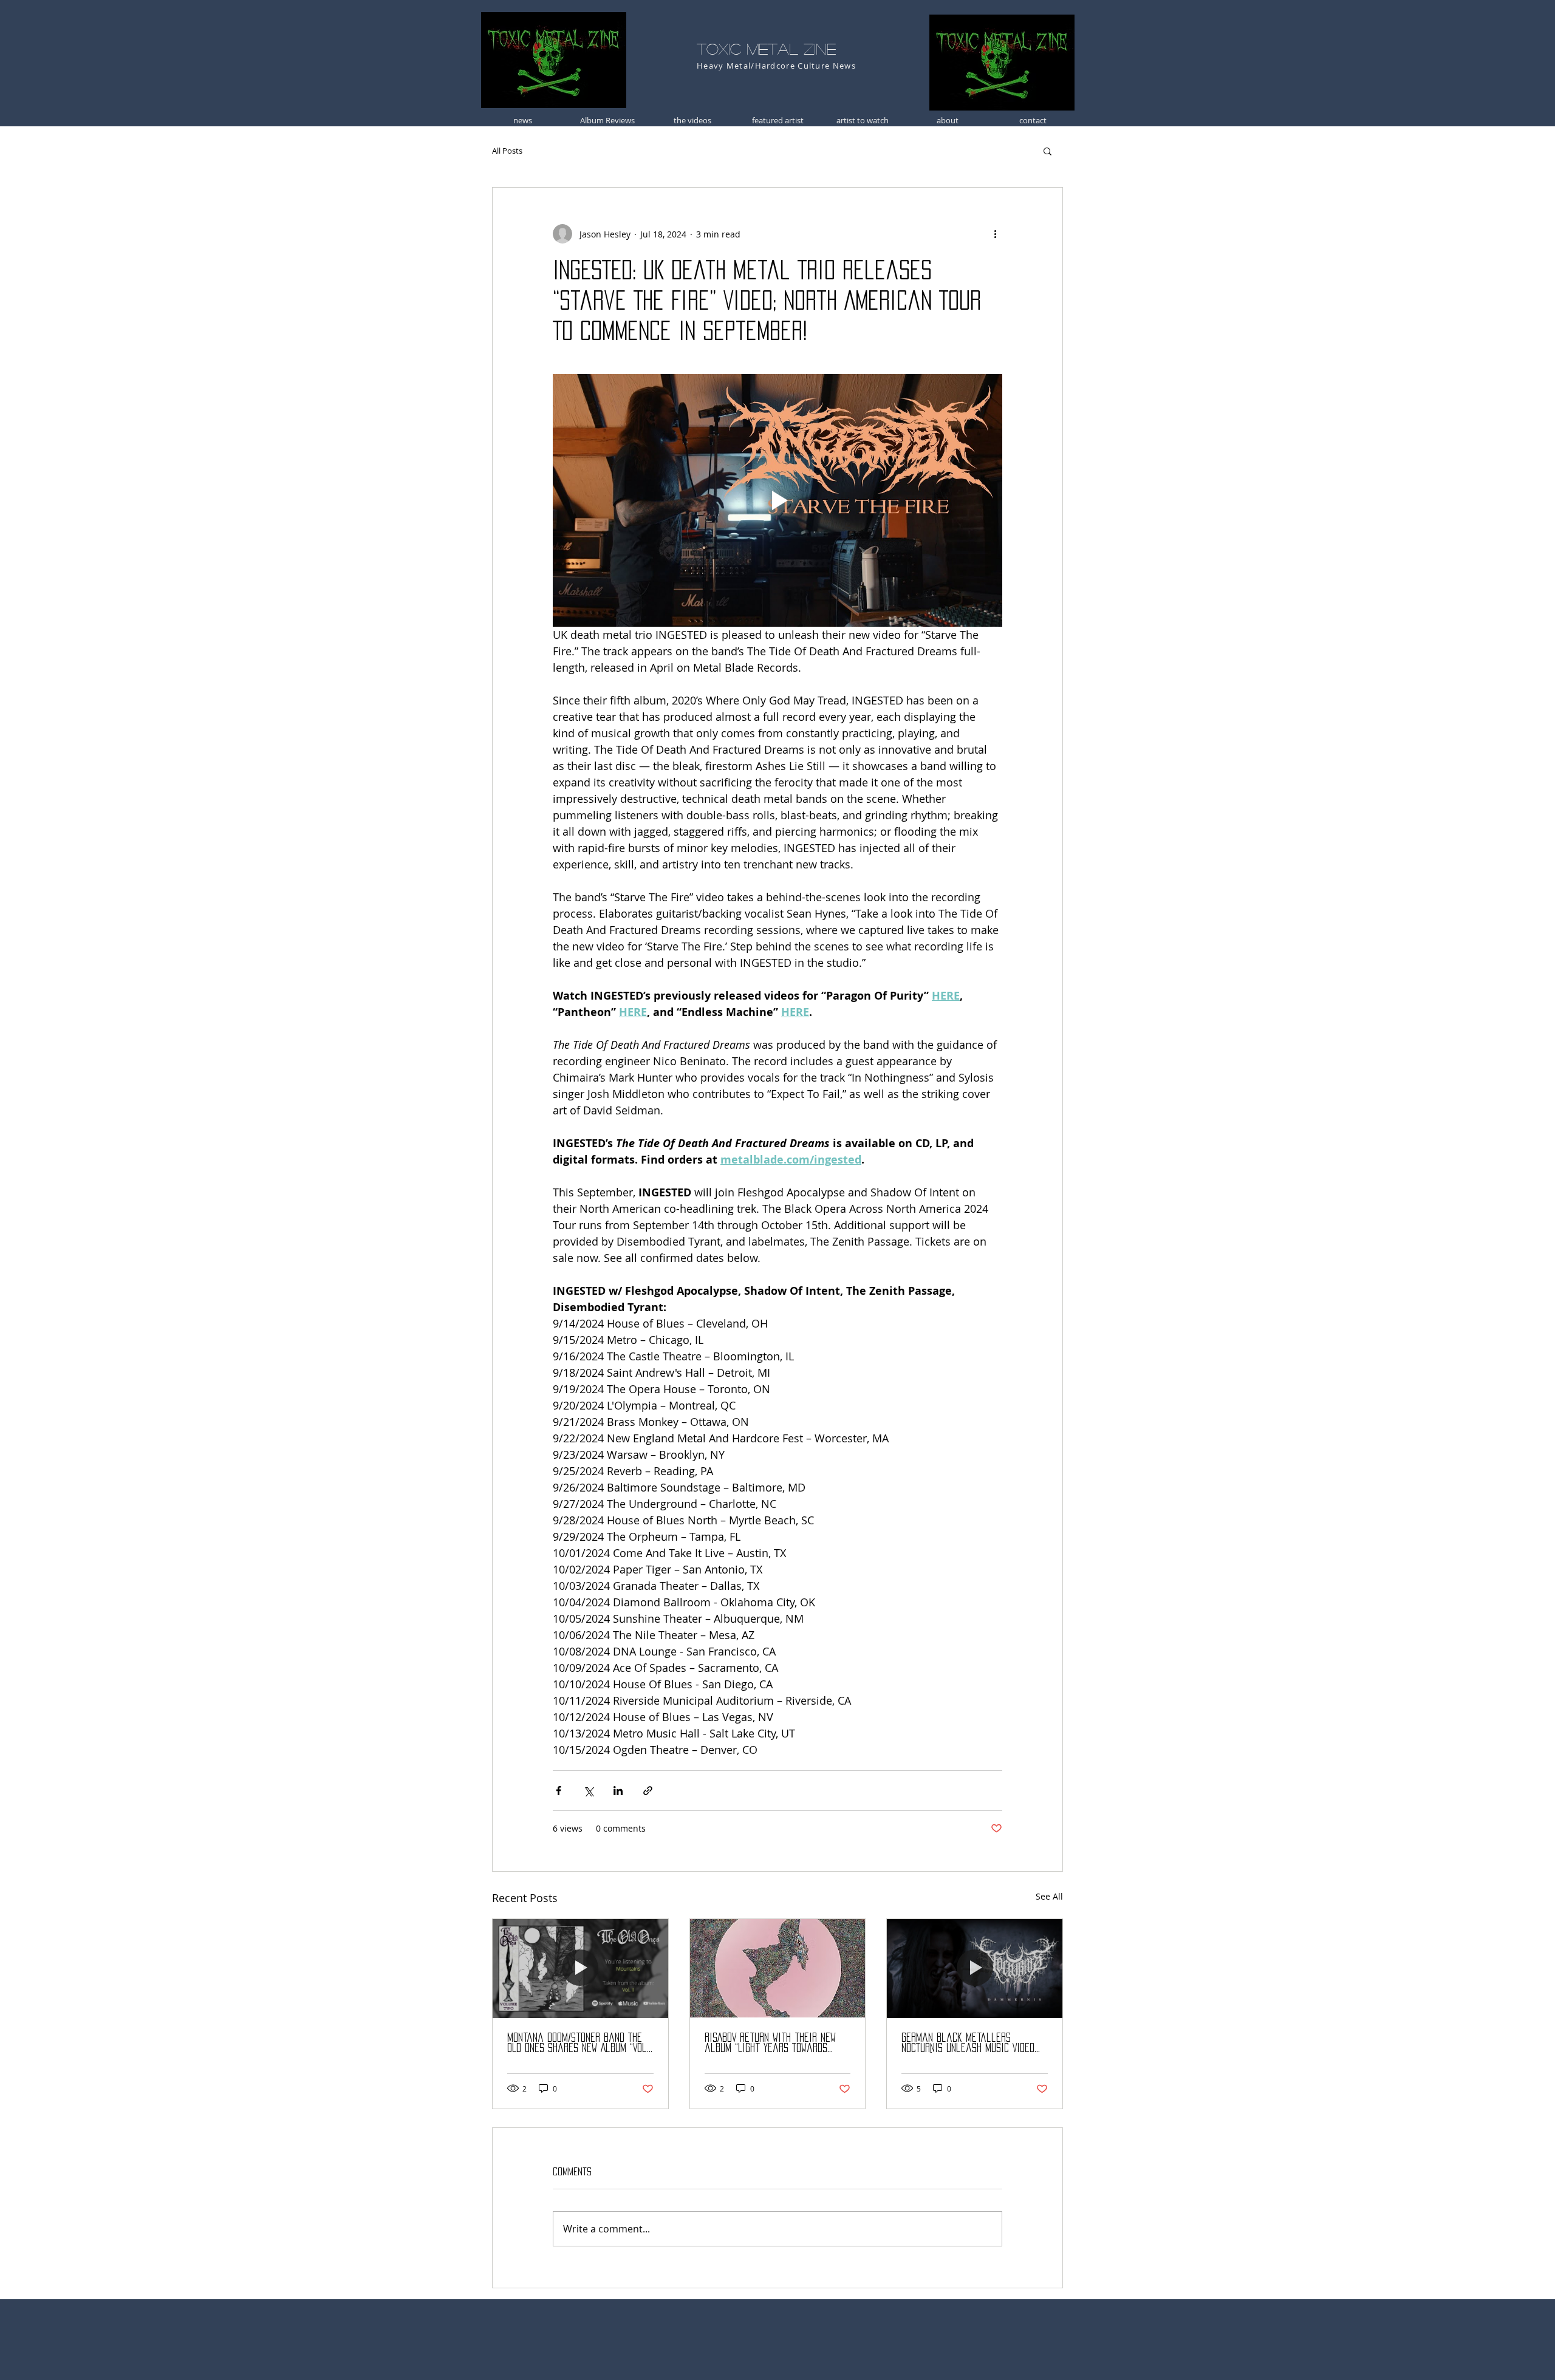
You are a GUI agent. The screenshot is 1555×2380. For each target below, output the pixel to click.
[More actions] (995, 234)
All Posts (507, 151)
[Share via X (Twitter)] (588, 1791)
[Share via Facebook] (559, 1791)
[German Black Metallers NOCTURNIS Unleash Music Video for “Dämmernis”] (975, 1968)
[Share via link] (648, 1791)
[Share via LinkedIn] (618, 1791)
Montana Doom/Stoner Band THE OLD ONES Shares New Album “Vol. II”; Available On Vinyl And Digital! (578, 2043)
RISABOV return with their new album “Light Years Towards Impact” (770, 2043)
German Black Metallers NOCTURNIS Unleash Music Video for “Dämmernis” (968, 2043)
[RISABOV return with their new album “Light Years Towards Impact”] (778, 1968)
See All (1049, 1896)
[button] (1047, 151)
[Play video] (777, 500)
